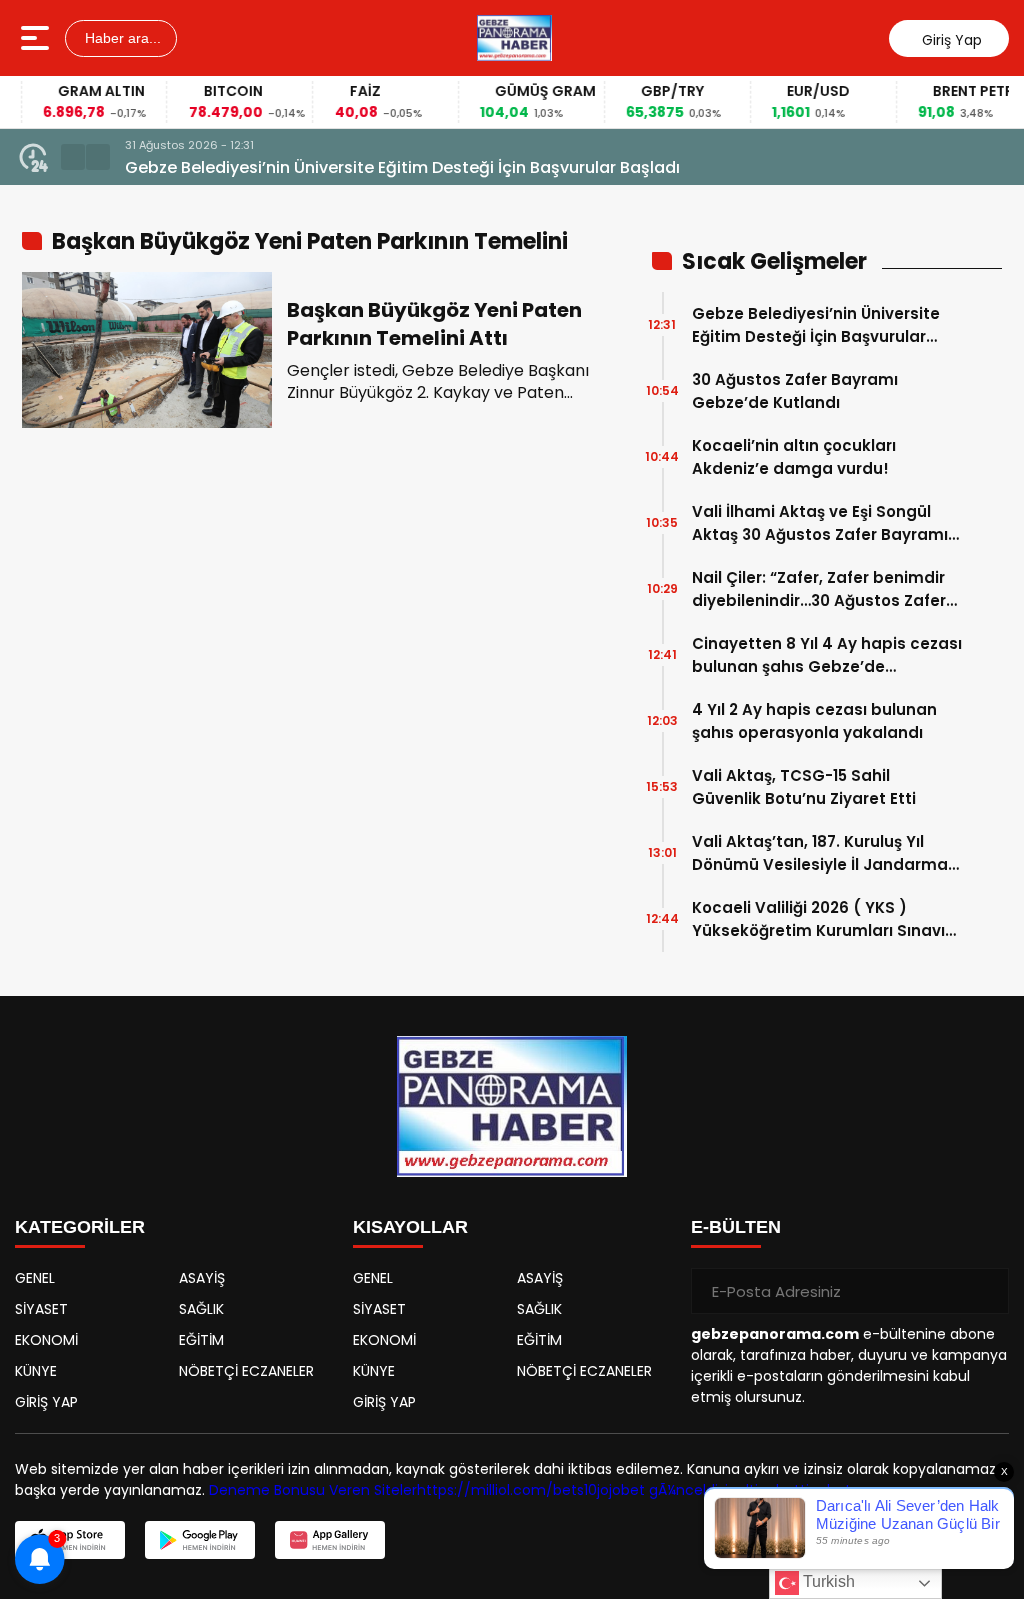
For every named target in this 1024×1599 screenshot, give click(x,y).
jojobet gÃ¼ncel (651, 1490)
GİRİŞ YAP (46, 1402)
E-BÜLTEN (736, 1227)
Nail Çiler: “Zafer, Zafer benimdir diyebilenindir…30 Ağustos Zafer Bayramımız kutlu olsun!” (819, 589)
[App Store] (70, 1540)
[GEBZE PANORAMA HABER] (514, 38)
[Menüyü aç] (37, 38)
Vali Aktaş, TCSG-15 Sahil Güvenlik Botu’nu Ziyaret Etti (804, 787)
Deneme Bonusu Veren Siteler (313, 1490)
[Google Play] (200, 1540)
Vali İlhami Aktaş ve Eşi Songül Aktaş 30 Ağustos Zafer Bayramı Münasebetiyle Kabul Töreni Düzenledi (820, 523)
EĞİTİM (201, 1340)
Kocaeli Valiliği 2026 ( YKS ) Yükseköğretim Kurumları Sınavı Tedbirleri (818, 919)
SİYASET (41, 1309)
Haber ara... (121, 38)
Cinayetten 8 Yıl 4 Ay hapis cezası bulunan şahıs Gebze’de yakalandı (827, 655)
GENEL (35, 1278)
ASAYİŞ (202, 1278)
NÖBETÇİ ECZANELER (246, 1371)
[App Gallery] (330, 1540)
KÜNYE (36, 1371)
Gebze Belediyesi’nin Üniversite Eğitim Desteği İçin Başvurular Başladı (402, 167)
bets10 (575, 1490)
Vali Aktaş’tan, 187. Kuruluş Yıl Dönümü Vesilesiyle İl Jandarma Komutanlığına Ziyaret (820, 853)
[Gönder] (986, 1291)
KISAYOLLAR (410, 1227)
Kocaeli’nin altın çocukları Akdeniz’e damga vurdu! (794, 457)
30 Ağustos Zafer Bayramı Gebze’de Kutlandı (795, 391)
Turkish (827, 1581)
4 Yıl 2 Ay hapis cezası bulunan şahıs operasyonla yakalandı (814, 721)
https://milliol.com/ (485, 1490)
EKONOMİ (46, 1340)
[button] (73, 157)
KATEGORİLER (80, 1227)
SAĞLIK (201, 1309)
